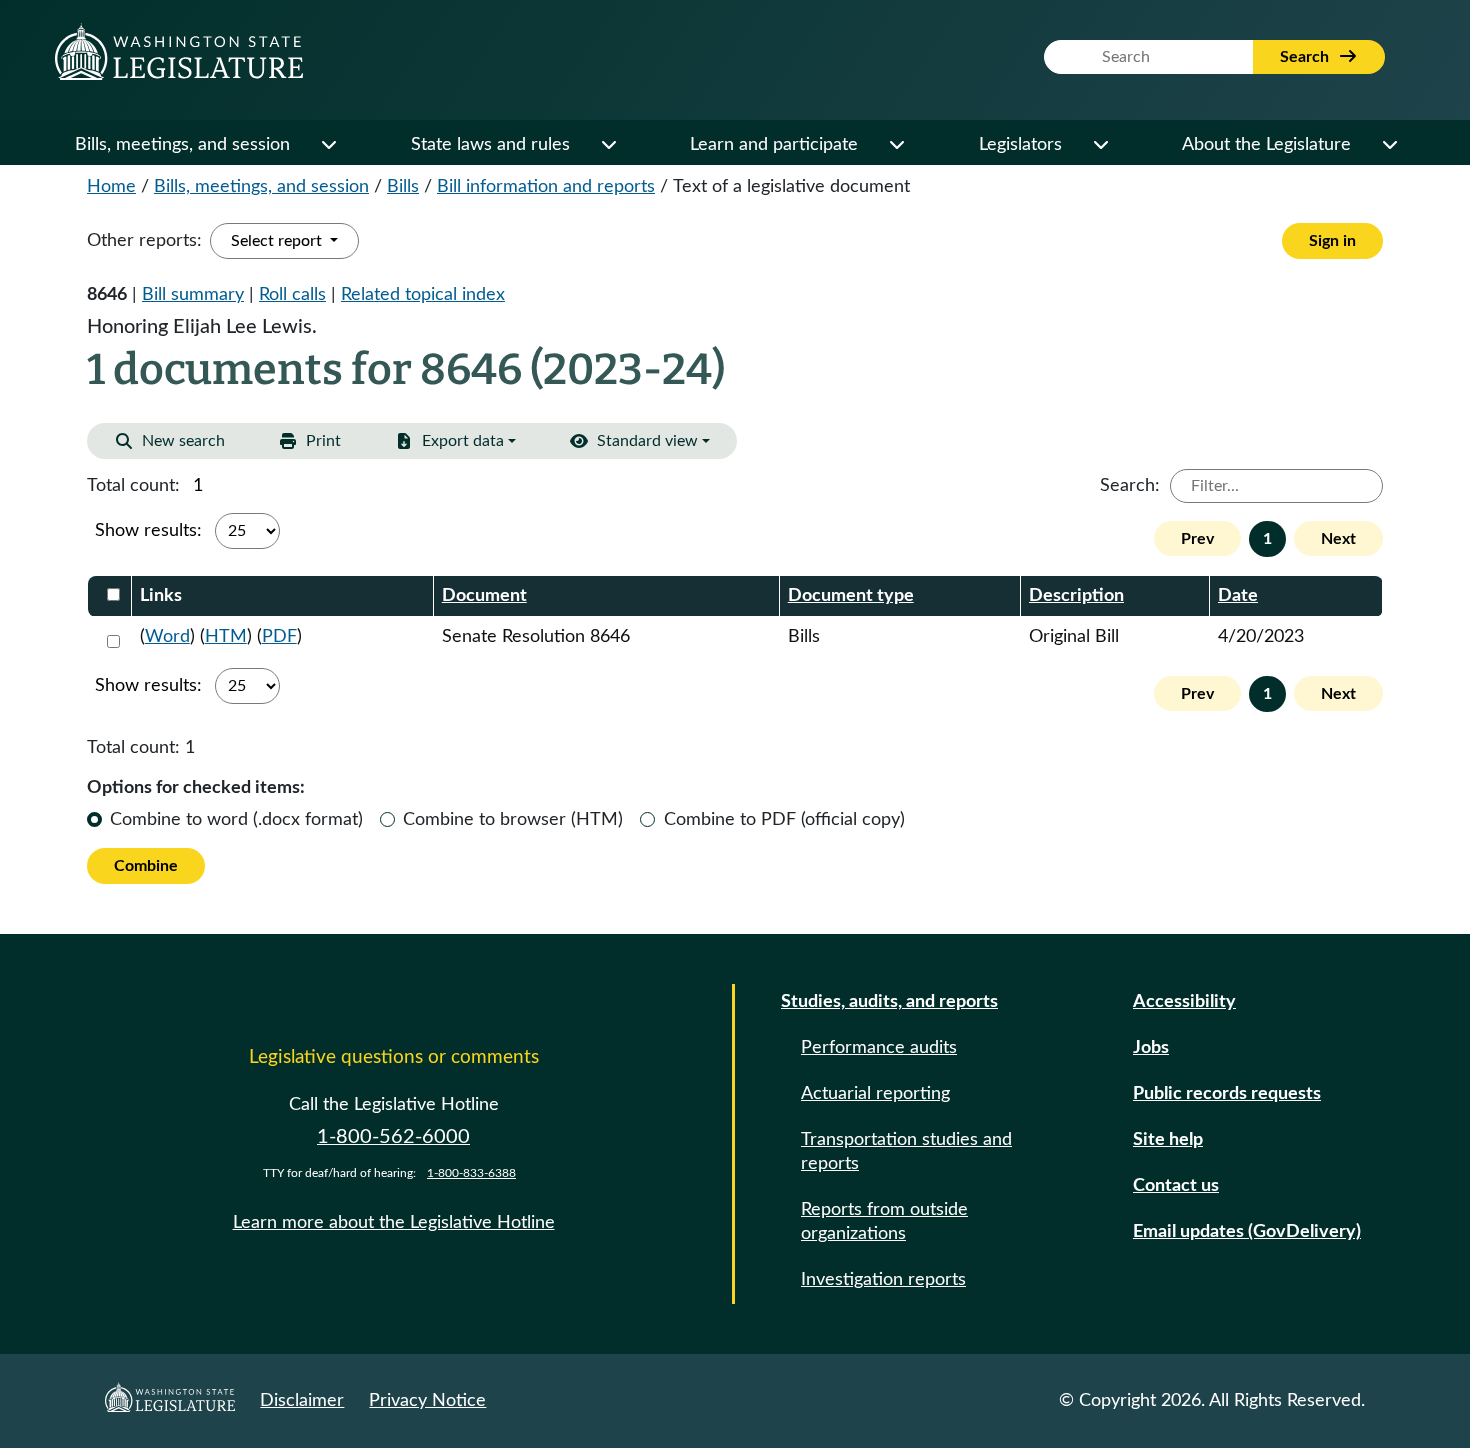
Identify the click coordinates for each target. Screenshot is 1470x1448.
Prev (1197, 539)
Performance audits (879, 1048)
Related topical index (423, 295)
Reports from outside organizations (884, 1222)
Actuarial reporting (875, 1094)
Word (167, 637)
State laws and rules (490, 145)
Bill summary (193, 295)
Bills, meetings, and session (182, 145)
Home (111, 187)
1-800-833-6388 (471, 1173)
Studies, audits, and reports (889, 1002)
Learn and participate (774, 145)
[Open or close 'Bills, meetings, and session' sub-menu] (328, 145)
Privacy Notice (427, 1401)
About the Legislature (1266, 145)
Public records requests (1227, 1094)
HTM (226, 637)
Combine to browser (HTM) (513, 820)
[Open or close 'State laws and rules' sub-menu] (608, 145)
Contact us (1176, 1186)
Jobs (1151, 1048)
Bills (403, 187)
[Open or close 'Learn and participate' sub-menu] (896, 145)
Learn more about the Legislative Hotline (394, 1223)
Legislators (1020, 145)
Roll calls (292, 295)
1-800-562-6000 (393, 1137)
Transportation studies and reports (906, 1152)
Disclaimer (302, 1401)
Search (1306, 57)
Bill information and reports (546, 187)
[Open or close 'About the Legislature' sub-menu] (1389, 145)
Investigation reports (883, 1280)
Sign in (1332, 241)
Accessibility (1184, 1002)
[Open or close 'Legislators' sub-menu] (1100, 145)
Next (1338, 539)
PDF (279, 637)
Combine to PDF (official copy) (784, 820)
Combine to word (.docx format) (236, 820)
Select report (278, 241)
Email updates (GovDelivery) (1247, 1232)
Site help (1168, 1140)
